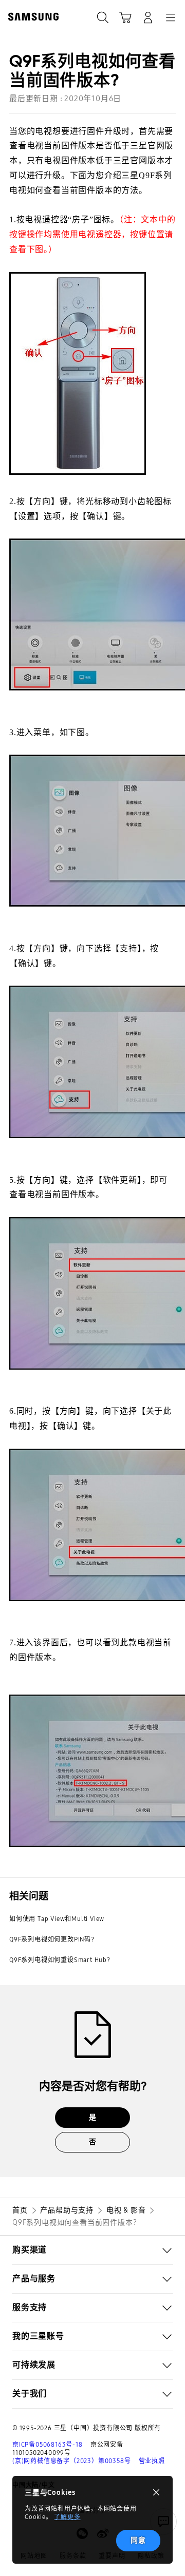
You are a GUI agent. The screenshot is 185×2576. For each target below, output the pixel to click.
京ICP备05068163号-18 (48, 2445)
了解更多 (67, 2517)
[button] (92, 2250)
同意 (138, 2540)
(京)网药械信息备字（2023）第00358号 (71, 2461)
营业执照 (152, 2461)
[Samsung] (31, 17)
